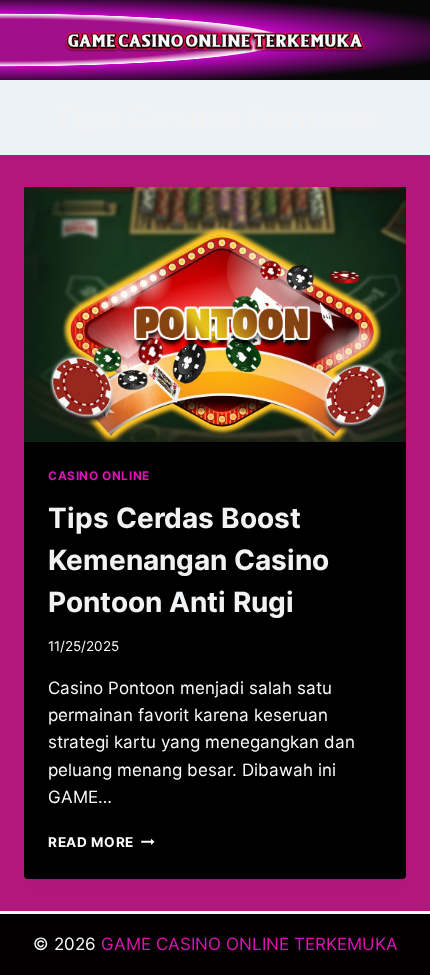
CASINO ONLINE (99, 475)
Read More (101, 842)
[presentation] (215, 314)
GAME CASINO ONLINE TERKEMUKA (249, 944)
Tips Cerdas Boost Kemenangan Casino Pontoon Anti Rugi (188, 560)
